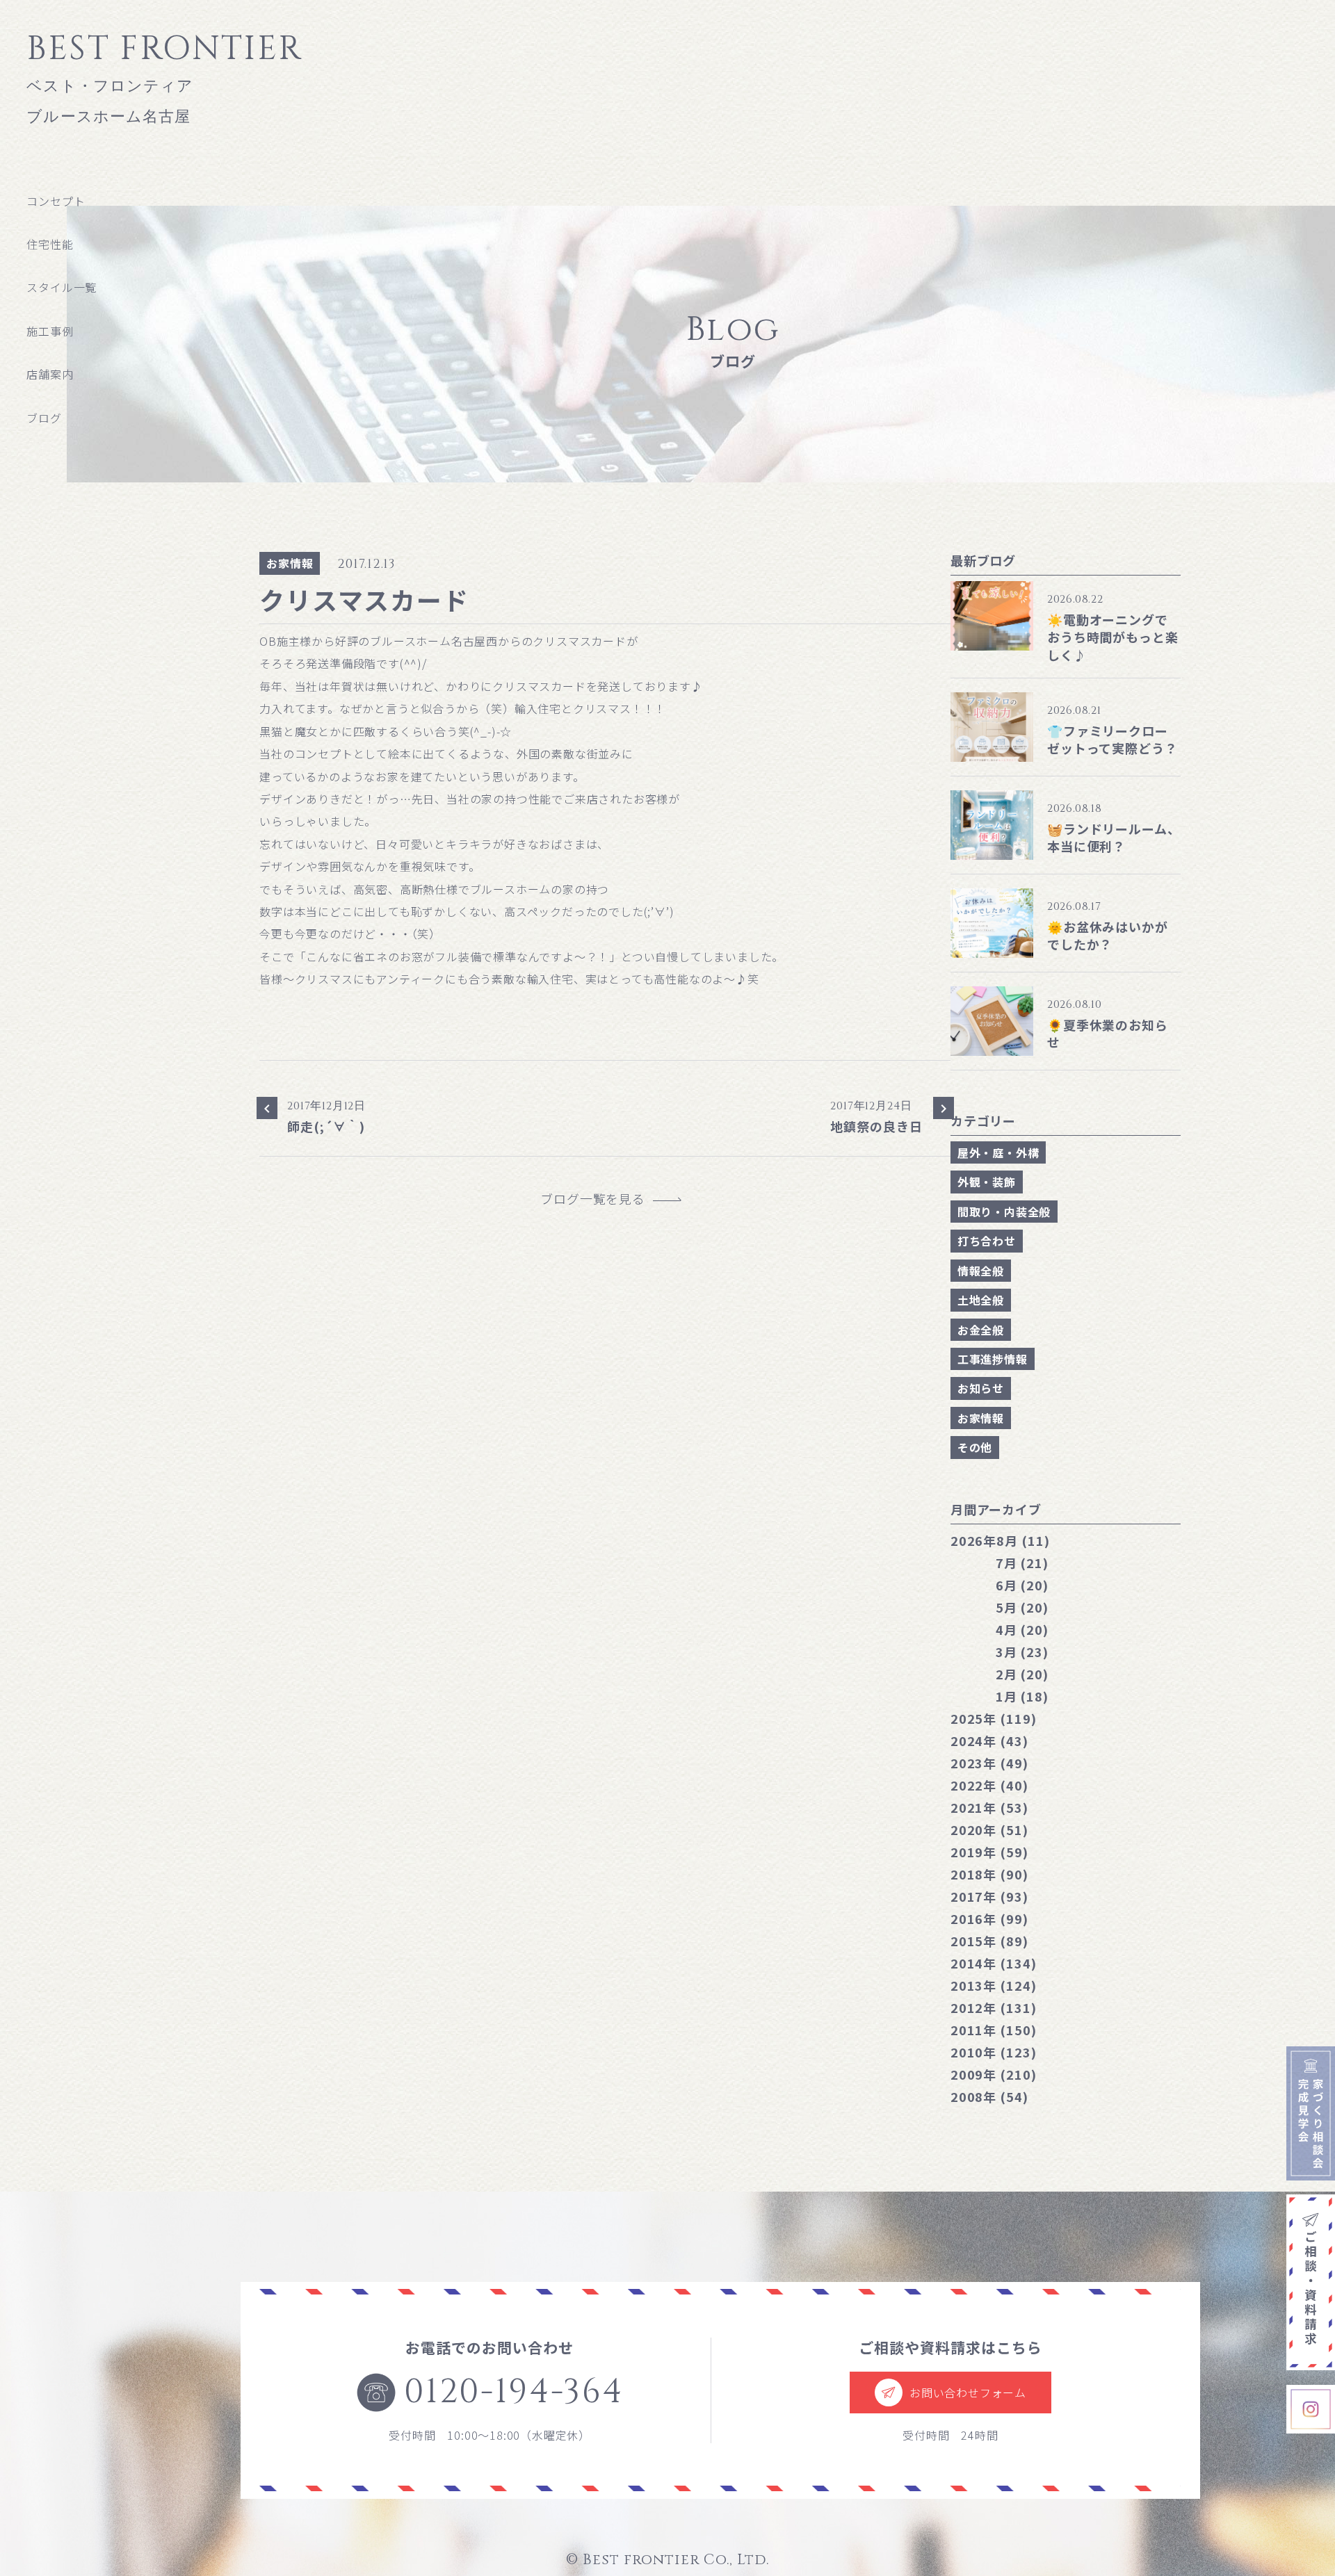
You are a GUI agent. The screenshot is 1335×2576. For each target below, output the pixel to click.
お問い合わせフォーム (968, 2392)
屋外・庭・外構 (998, 1152)
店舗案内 (50, 374)
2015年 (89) (989, 1941)
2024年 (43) (989, 1741)
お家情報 (290, 563)
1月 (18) (1022, 1696)
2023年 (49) (989, 1763)
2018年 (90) (989, 1874)
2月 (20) (1022, 1674)
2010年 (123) (994, 2052)
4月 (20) (1022, 1629)
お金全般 (981, 1330)
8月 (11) (1000, 1540)
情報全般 (981, 1271)
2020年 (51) (989, 1829)
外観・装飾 (987, 1182)
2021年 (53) (989, 1807)
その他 (975, 1447)
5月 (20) (1022, 1607)
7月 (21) (1022, 1563)
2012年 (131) (994, 2007)
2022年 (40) (989, 1785)
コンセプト (56, 201)
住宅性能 (50, 244)
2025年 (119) (994, 1718)
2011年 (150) (994, 2030)
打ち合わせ (987, 1241)
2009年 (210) (994, 2074)
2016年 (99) (989, 1918)
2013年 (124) (994, 1985)
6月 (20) (1022, 1585)
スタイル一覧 (62, 287)
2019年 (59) (989, 1852)
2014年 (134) (994, 1963)
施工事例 (50, 331)
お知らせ (981, 1388)
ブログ (44, 418)
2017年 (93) (989, 1896)
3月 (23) (1022, 1652)
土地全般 (981, 1300)
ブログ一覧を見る (599, 1199)
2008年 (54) (989, 2096)
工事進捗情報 (993, 1359)
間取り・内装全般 (1004, 1212)
